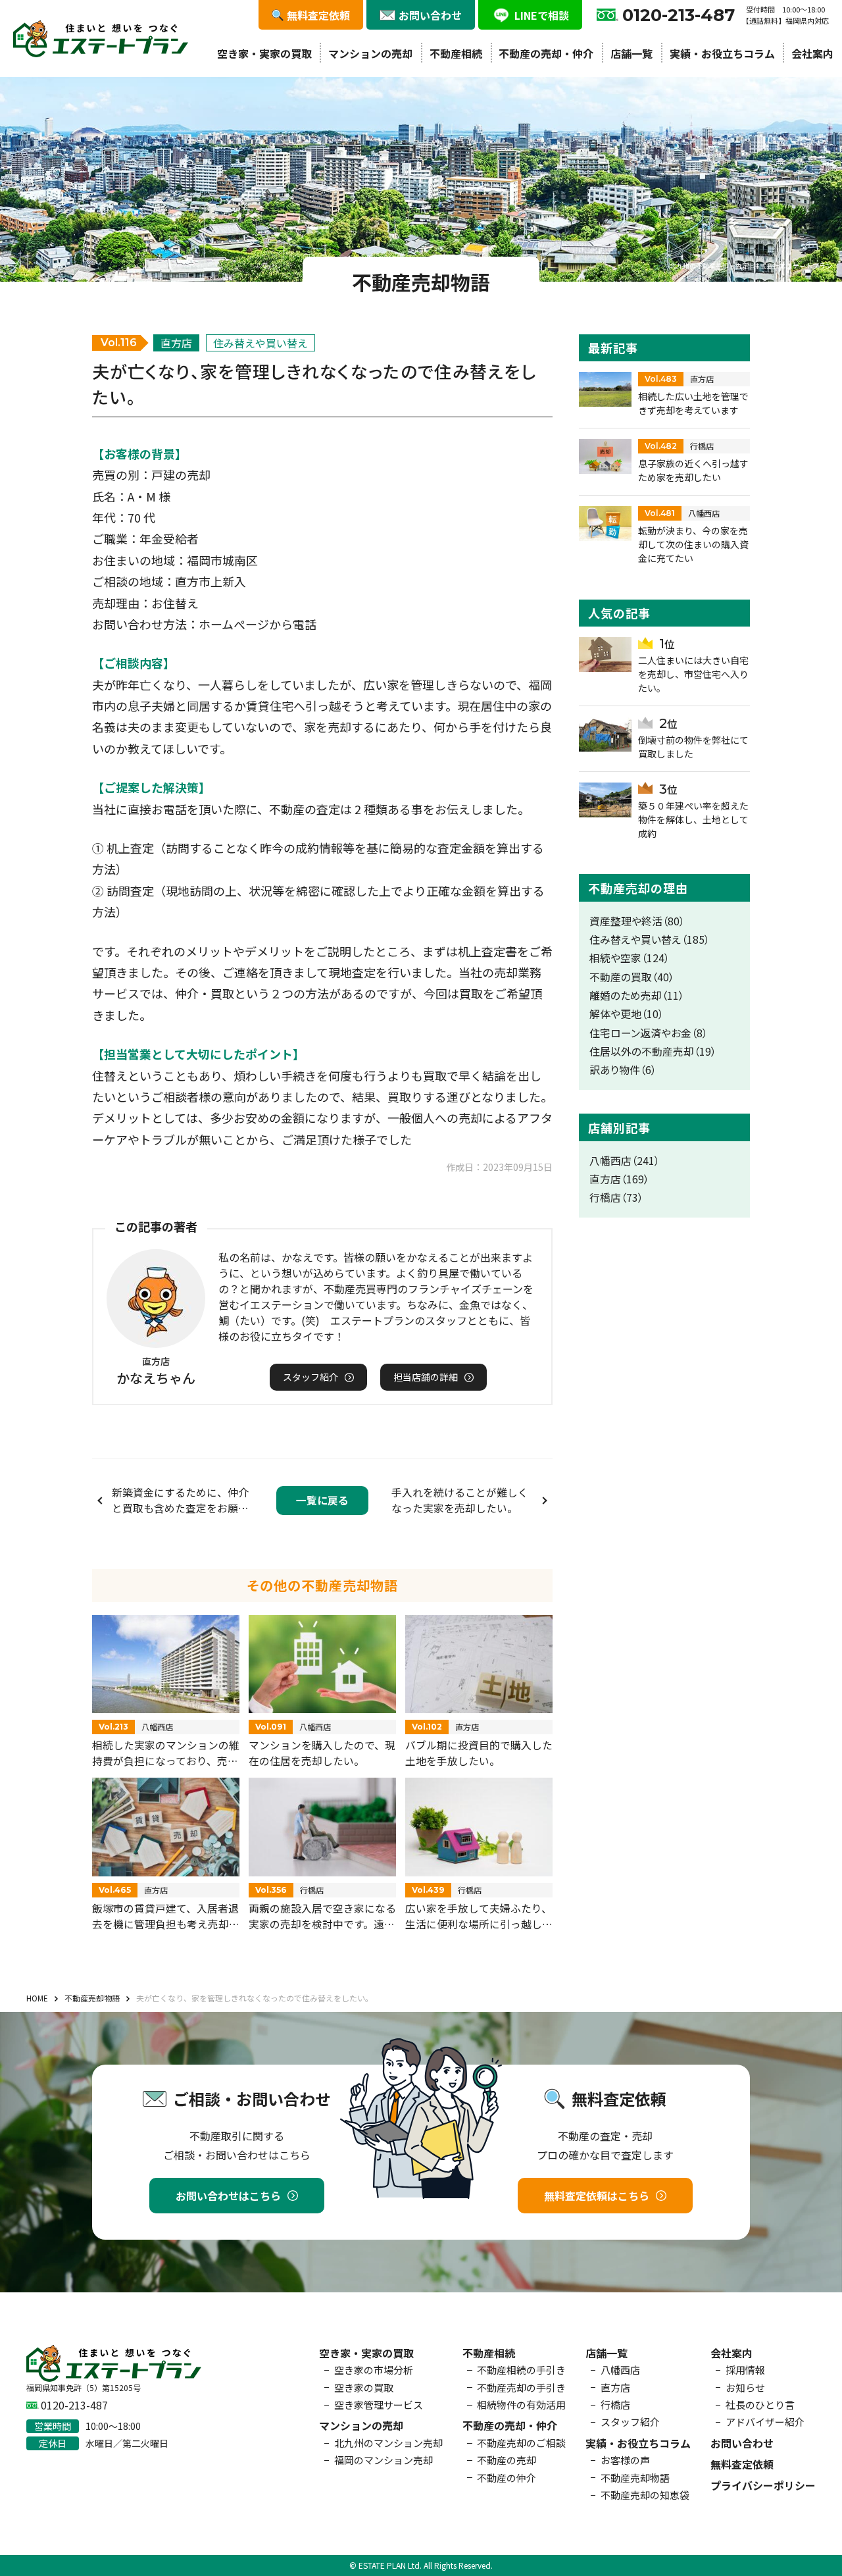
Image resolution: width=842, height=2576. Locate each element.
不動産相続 (456, 53)
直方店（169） (619, 1179)
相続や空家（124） (630, 958)
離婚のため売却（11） (637, 995)
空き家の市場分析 (374, 2370)
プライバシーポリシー (763, 2485)
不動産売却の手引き (521, 2387)
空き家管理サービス (379, 2405)
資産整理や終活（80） (637, 921)
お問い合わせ (742, 2443)
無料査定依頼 (742, 2464)
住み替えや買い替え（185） (650, 940)
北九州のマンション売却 (388, 2443)
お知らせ (745, 2387)
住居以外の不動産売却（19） (653, 1051)
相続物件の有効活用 (521, 2405)
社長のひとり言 (760, 2405)
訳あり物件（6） (623, 1070)
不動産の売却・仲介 (546, 53)
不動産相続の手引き (521, 2370)
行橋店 (615, 2405)
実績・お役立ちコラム (722, 53)
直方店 (615, 2387)
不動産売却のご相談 (521, 2443)
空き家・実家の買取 (264, 53)
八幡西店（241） (625, 1161)
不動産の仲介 (507, 2478)
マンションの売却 (370, 53)
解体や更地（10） (627, 1014)
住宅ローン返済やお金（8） (649, 1033)
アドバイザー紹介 (765, 2422)
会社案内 (812, 53)
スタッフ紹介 (630, 2422)
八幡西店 (620, 2370)
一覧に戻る (322, 1500)
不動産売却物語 (635, 2478)
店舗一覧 (631, 53)
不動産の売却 (507, 2460)
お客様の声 (625, 2460)
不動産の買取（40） (632, 977)
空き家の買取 (364, 2387)
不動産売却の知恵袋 (645, 2495)
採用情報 (745, 2370)
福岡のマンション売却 (384, 2460)
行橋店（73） (616, 1198)
